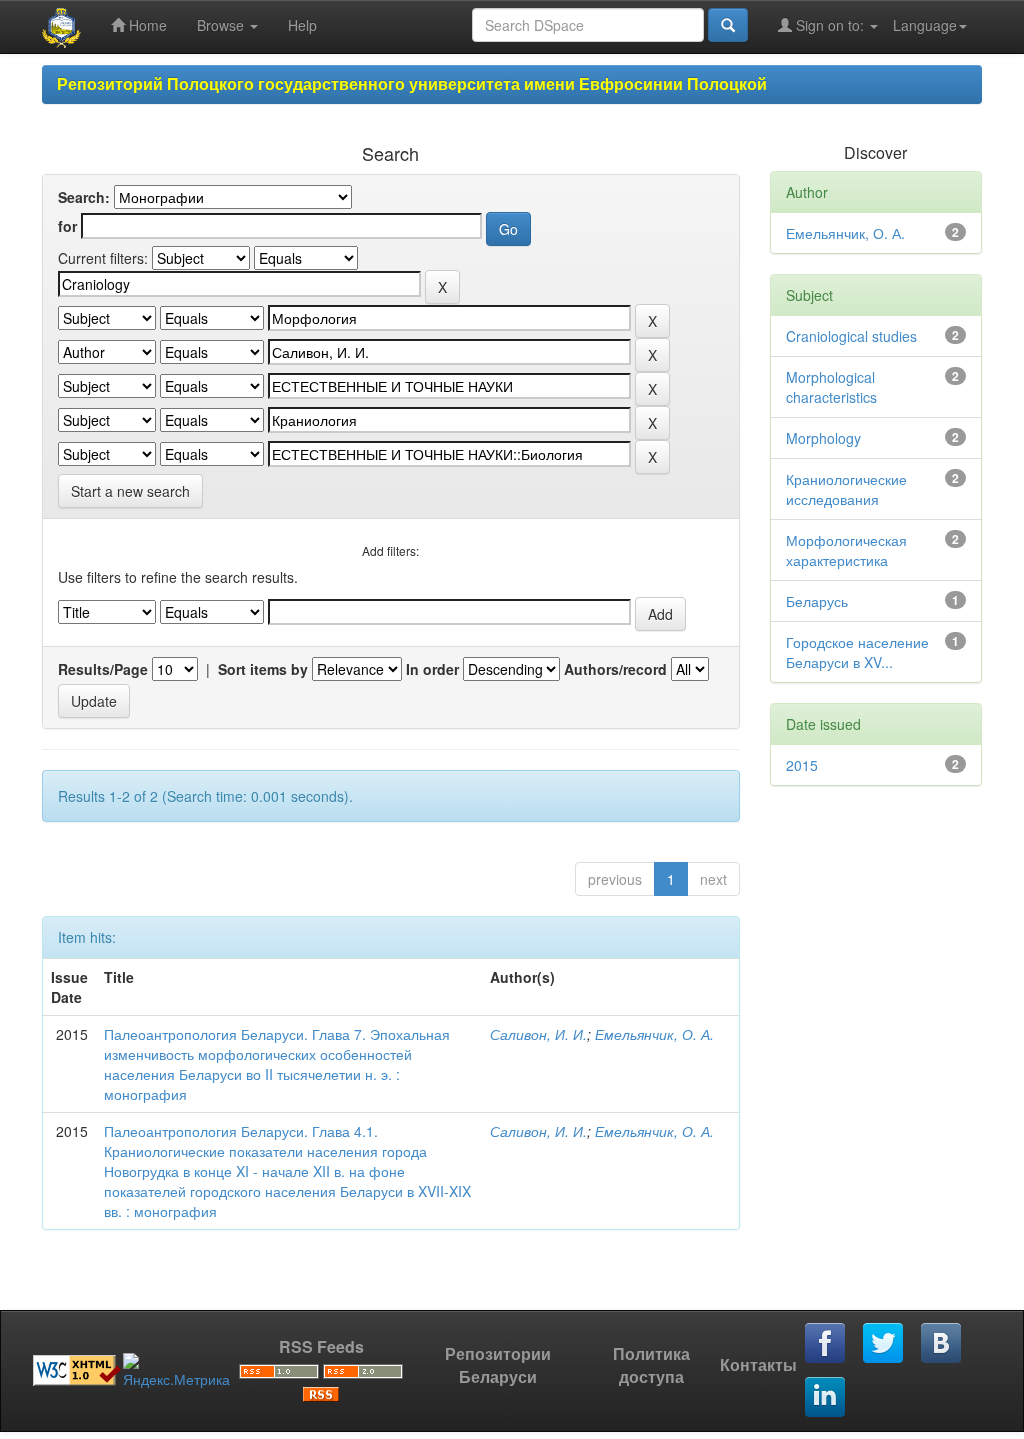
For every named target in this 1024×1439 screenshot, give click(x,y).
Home (146, 25)
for (67, 226)
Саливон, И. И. (538, 1034)
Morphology (823, 438)
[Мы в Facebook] (826, 1344)
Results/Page (103, 669)
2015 (802, 765)
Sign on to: (830, 25)
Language (925, 25)
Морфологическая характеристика (846, 550)
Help (302, 25)
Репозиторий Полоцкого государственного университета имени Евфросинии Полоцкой (412, 83)
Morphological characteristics (831, 387)
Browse (222, 25)
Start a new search (130, 491)
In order (432, 669)
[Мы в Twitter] (884, 1344)
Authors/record (615, 669)
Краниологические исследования (846, 489)
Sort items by (263, 669)
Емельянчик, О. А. (654, 1034)
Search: (84, 197)
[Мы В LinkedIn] (826, 1398)
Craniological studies (851, 336)
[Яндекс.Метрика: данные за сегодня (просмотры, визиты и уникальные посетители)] (176, 1371)
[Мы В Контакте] (942, 1344)
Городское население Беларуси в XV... (857, 652)
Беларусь (817, 601)
